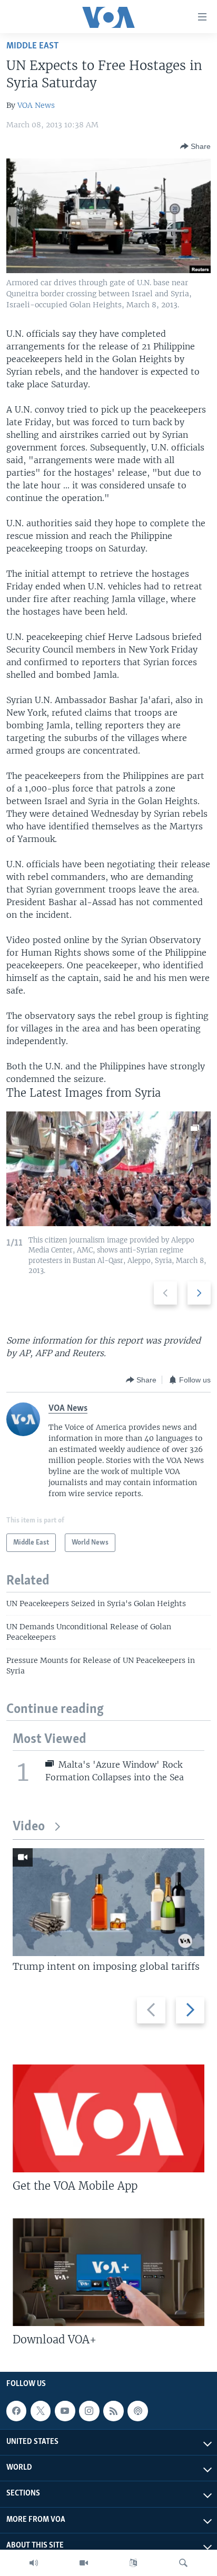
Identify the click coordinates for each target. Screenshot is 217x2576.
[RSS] (113, 2411)
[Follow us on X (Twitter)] (41, 2411)
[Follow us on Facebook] (16, 2411)
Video (29, 1827)
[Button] (195, 146)
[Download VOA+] (108, 2272)
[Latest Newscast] (34, 2563)
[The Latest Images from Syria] (108, 1169)
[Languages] (133, 2563)
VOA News (36, 105)
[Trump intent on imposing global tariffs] (108, 1902)
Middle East (32, 46)
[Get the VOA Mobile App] (108, 2118)
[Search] (183, 2563)
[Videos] (84, 2563)
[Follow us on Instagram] (89, 2411)
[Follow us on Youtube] (65, 2411)
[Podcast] (137, 2411)
